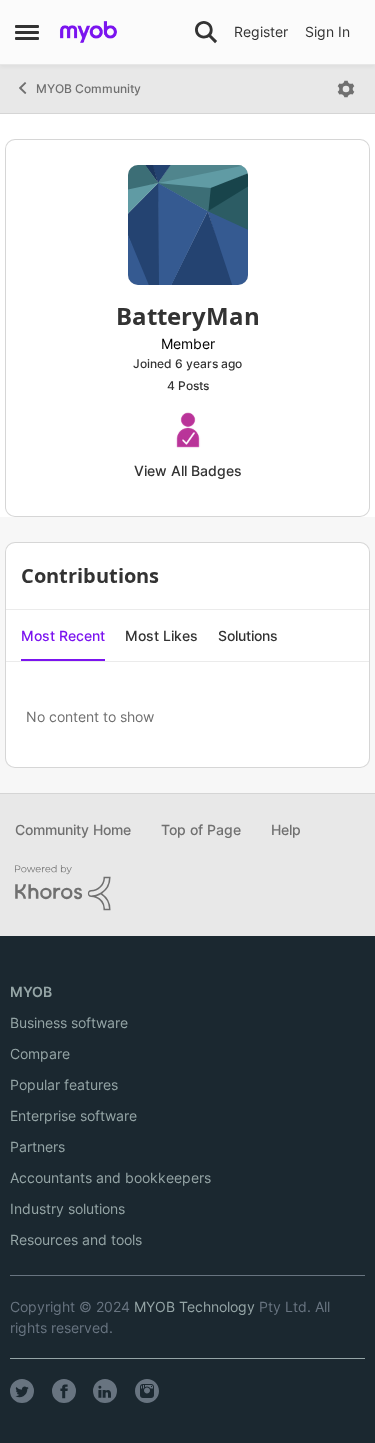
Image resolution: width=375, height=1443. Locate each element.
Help (286, 829)
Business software (69, 1022)
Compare (40, 1053)
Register (261, 31)
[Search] (206, 32)
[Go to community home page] (88, 32)
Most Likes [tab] (161, 635)
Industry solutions (67, 1208)
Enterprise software (73, 1115)
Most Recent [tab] (63, 635)
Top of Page (201, 829)
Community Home (73, 829)
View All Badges (188, 470)
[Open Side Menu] (27, 32)
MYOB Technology (194, 1306)
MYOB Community (88, 88)
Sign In (327, 31)
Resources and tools (76, 1239)
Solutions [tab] (248, 635)
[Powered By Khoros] (187, 888)
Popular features (64, 1084)
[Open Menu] (346, 89)
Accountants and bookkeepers (110, 1177)
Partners (37, 1146)
